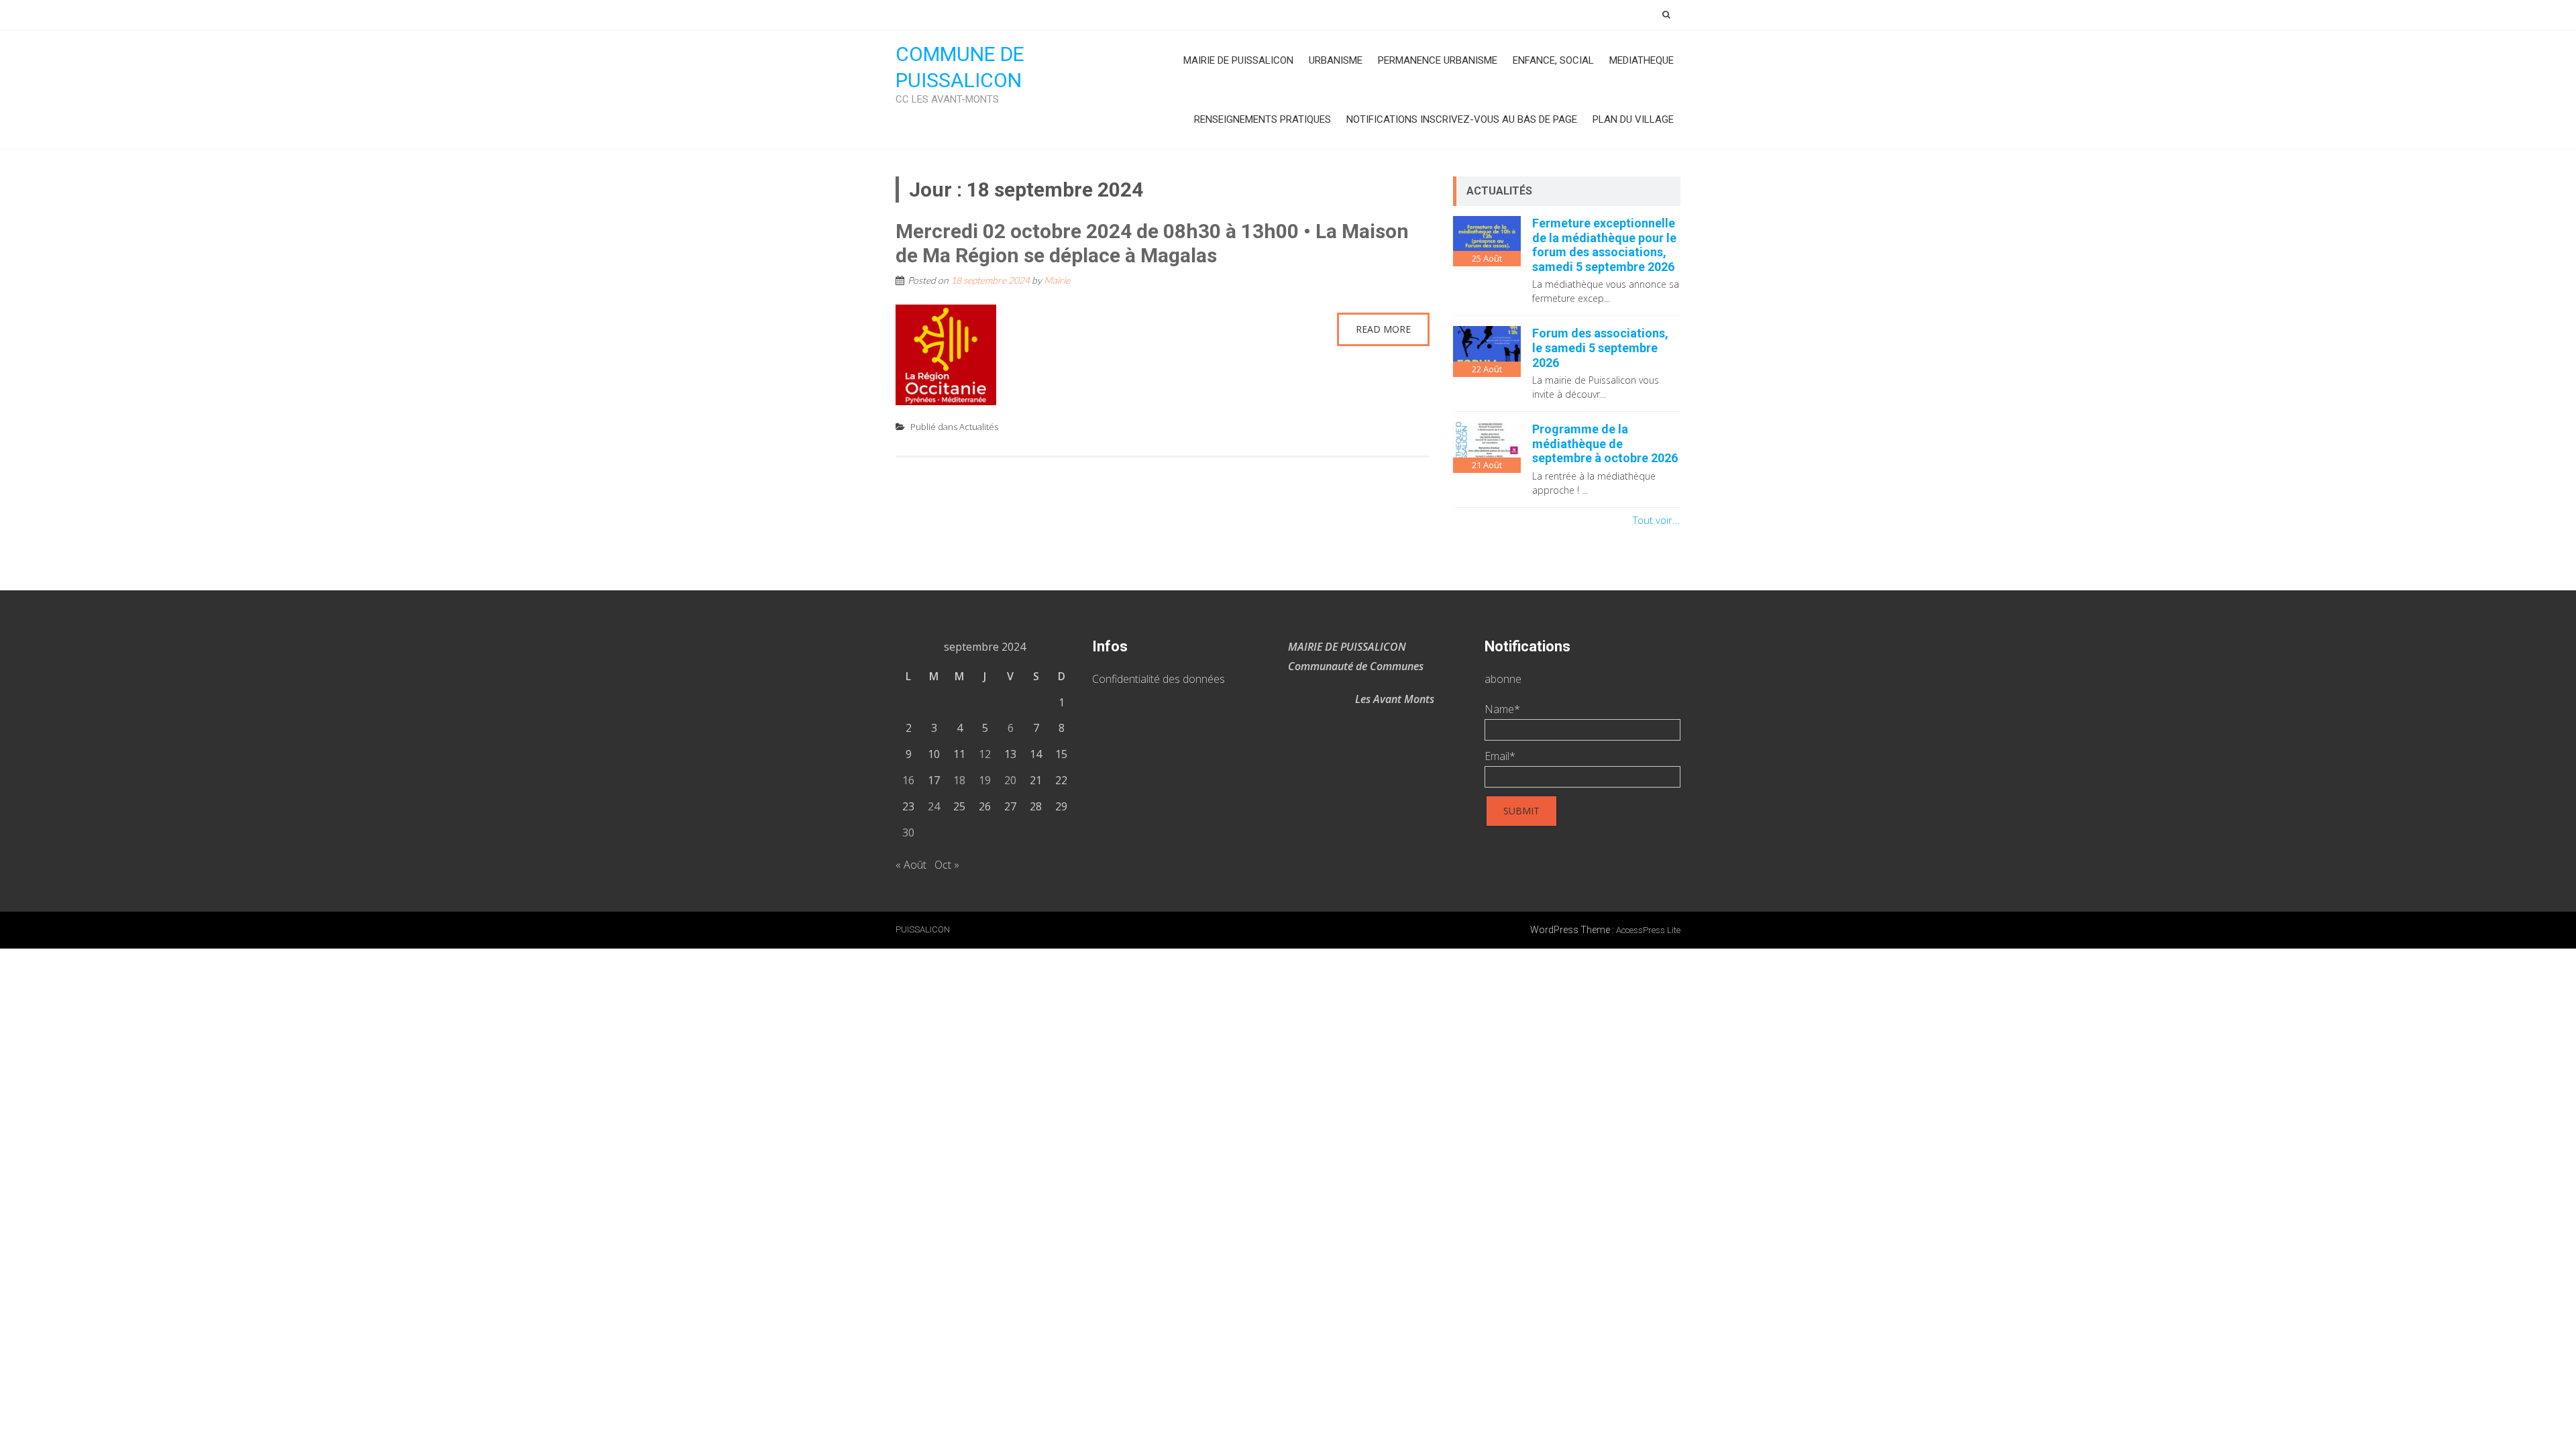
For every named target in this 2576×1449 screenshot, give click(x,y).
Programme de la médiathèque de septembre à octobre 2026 (1605, 443)
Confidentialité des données (1159, 679)
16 (908, 780)
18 (959, 780)
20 (1010, 780)
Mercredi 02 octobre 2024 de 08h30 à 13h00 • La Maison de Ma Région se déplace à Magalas (1152, 243)
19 (985, 780)
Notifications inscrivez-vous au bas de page (1462, 119)
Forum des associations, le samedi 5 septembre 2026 (1600, 347)
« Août (911, 865)
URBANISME (1336, 60)
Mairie (1057, 280)
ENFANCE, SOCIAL (1553, 60)
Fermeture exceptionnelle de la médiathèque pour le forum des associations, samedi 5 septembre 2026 (1604, 245)
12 (985, 754)
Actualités (979, 427)
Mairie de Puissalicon (1238, 60)
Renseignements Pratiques (1263, 119)
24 (934, 806)
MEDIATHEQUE (1642, 60)
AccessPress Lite (1648, 930)
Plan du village (1633, 119)
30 (908, 833)
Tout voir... (1657, 520)
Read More (1383, 329)
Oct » (947, 865)
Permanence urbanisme (1438, 60)
